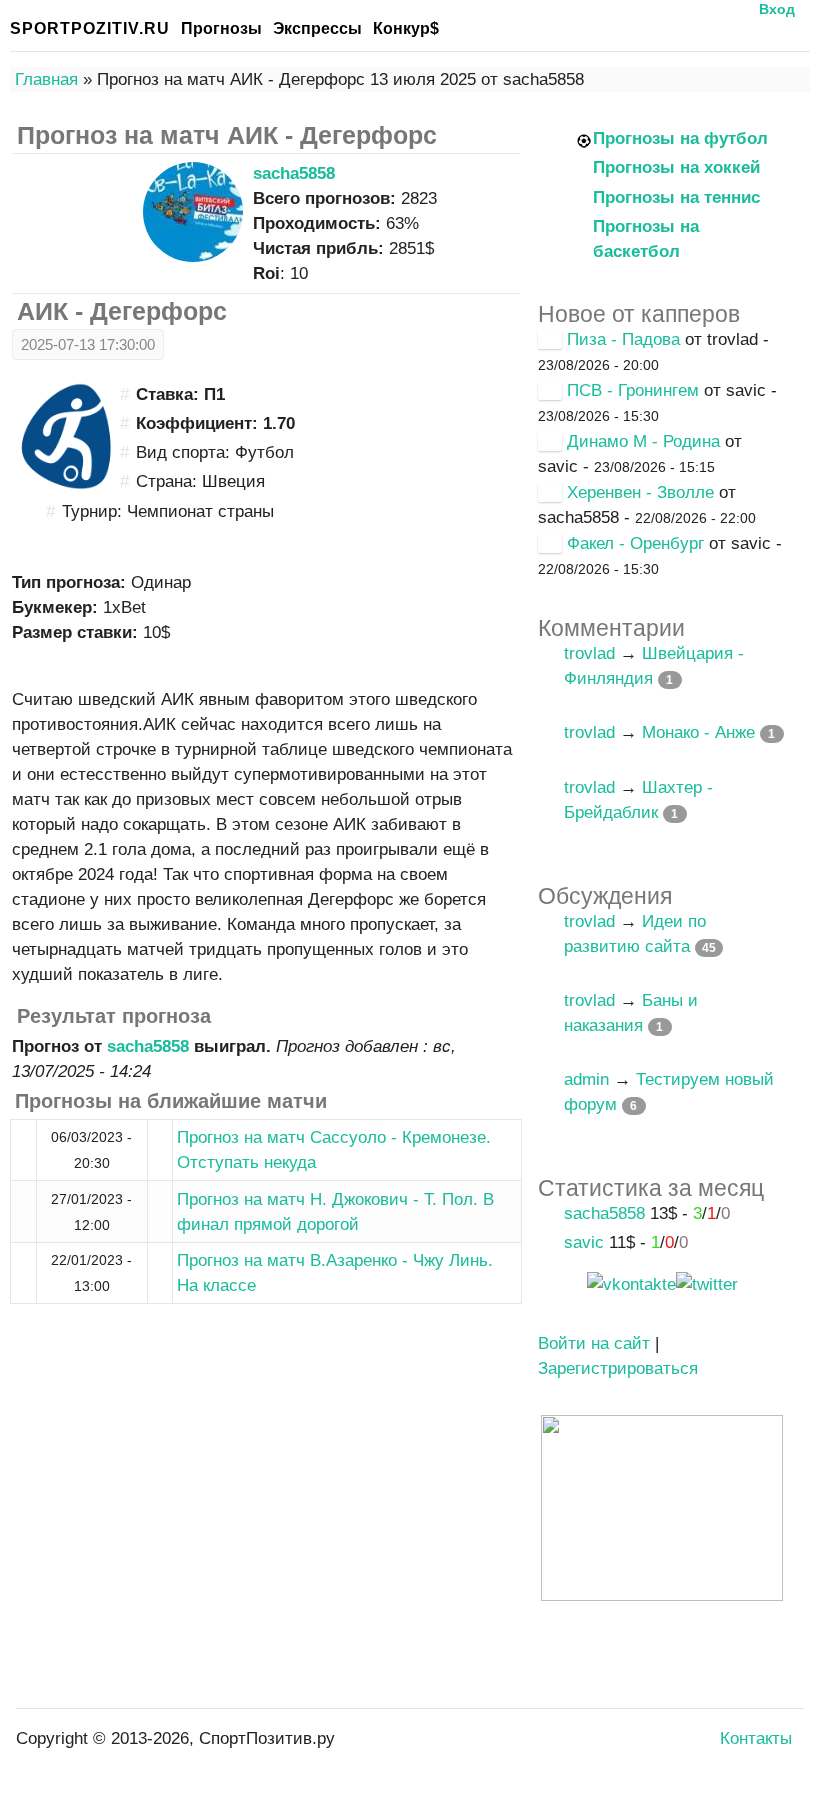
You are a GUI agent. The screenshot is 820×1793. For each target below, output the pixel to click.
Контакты (756, 1738)
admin (586, 1079)
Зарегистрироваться (618, 1368)
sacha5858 (294, 173)
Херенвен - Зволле (640, 492)
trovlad (589, 653)
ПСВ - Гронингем (633, 390)
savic (584, 1242)
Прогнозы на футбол (680, 138)
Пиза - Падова (623, 339)
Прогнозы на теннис (676, 197)
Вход (777, 9)
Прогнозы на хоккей (676, 167)
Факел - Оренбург (635, 543)
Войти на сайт (594, 1343)
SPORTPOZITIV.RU (90, 28)
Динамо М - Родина (643, 441)
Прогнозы (221, 28)
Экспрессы (317, 28)
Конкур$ (406, 28)
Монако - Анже (698, 732)
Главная (46, 79)
